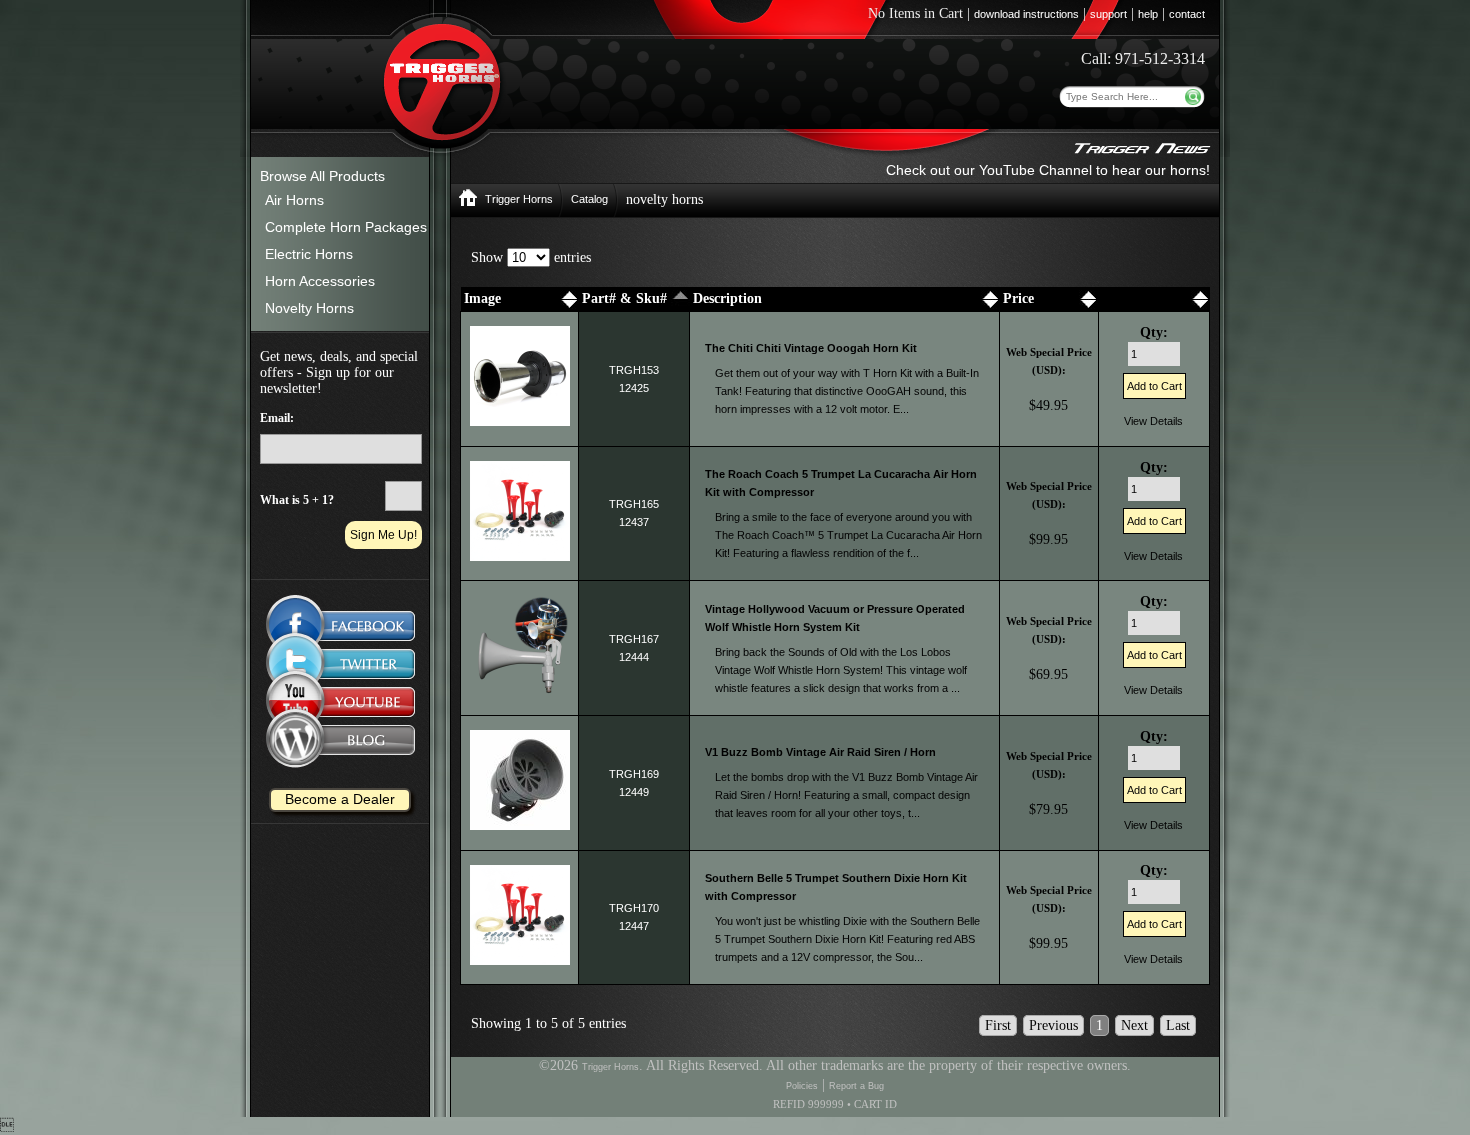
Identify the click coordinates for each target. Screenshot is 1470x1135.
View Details (1153, 421)
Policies (802, 1086)
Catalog (589, 199)
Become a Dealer (340, 799)
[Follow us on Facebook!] (340, 615)
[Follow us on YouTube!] (340, 706)
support (1108, 14)
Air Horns (294, 200)
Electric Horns (309, 254)
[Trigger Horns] (468, 203)
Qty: (1154, 332)
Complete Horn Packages (346, 227)
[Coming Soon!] (340, 664)
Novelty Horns (309, 308)
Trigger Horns (519, 199)
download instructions (1026, 14)
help (1148, 14)
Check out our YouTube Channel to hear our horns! (1048, 170)
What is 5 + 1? (297, 500)
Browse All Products (322, 176)
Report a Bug (856, 1086)
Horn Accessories (320, 281)
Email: (277, 418)
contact (1187, 14)
